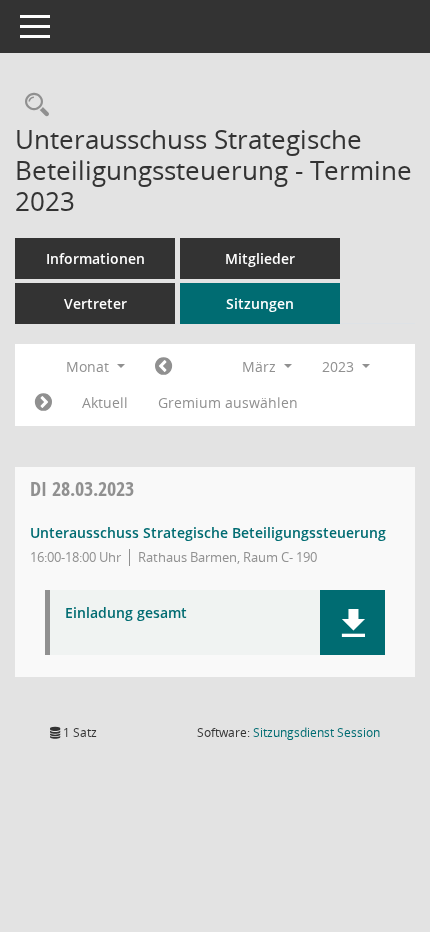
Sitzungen (260, 303)
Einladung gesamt (126, 613)
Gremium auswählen (228, 402)
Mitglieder (260, 258)
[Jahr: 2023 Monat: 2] (163, 367)
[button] (352, 622)
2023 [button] (340, 366)
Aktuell (105, 402)
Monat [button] (89, 366)
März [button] (261, 366)
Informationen (95, 258)
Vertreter (95, 303)
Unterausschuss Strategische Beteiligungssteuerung (208, 532)
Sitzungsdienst (316, 732)
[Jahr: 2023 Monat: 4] (43, 403)
